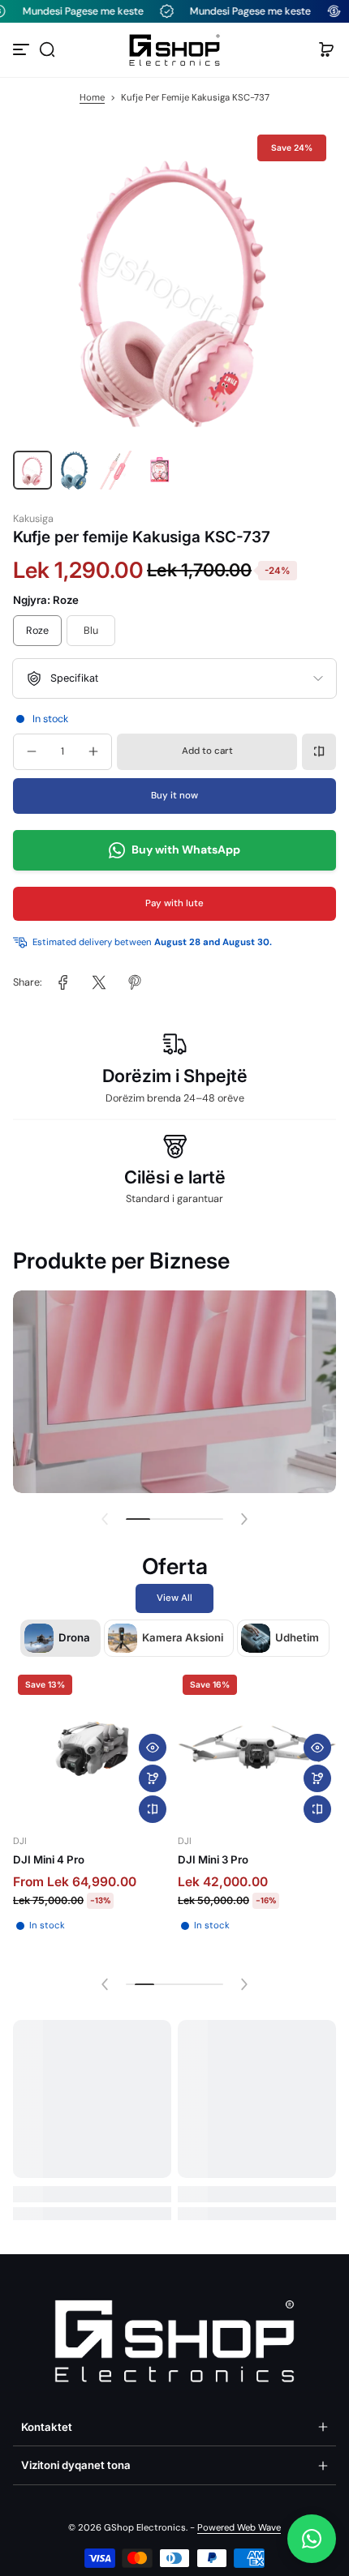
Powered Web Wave (239, 2528)
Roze (37, 631)
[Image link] (174, 1392)
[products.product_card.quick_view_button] (153, 1748)
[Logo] (174, 50)
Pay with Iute (174, 903)
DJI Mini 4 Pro (49, 1859)
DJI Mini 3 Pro (213, 1859)
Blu (91, 631)
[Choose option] (153, 1778)
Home (92, 98)
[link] (63, 982)
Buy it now (174, 796)
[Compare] (319, 751)
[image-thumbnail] (32, 470)
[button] (47, 49)
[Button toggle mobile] (23, 49)
